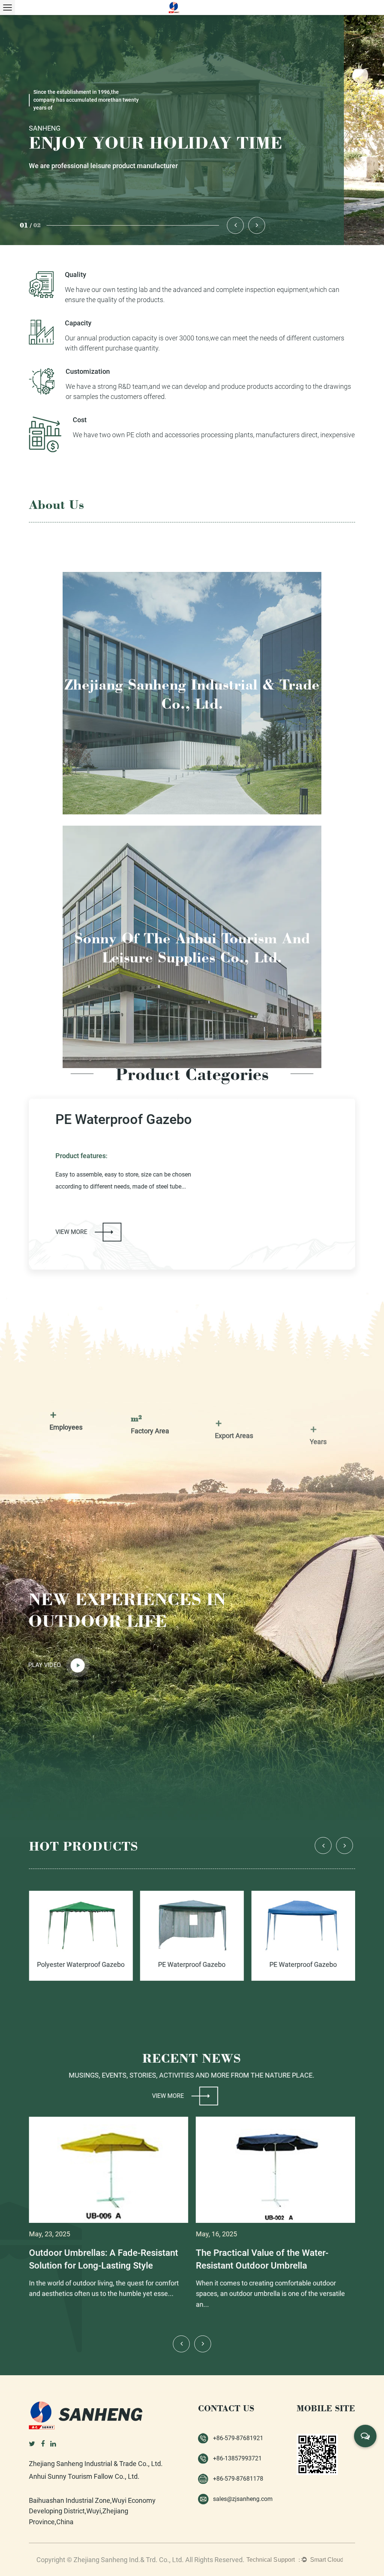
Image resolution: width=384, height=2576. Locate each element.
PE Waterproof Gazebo (85, 1965)
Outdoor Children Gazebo (307, 1965)
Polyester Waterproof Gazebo (119, 1126)
